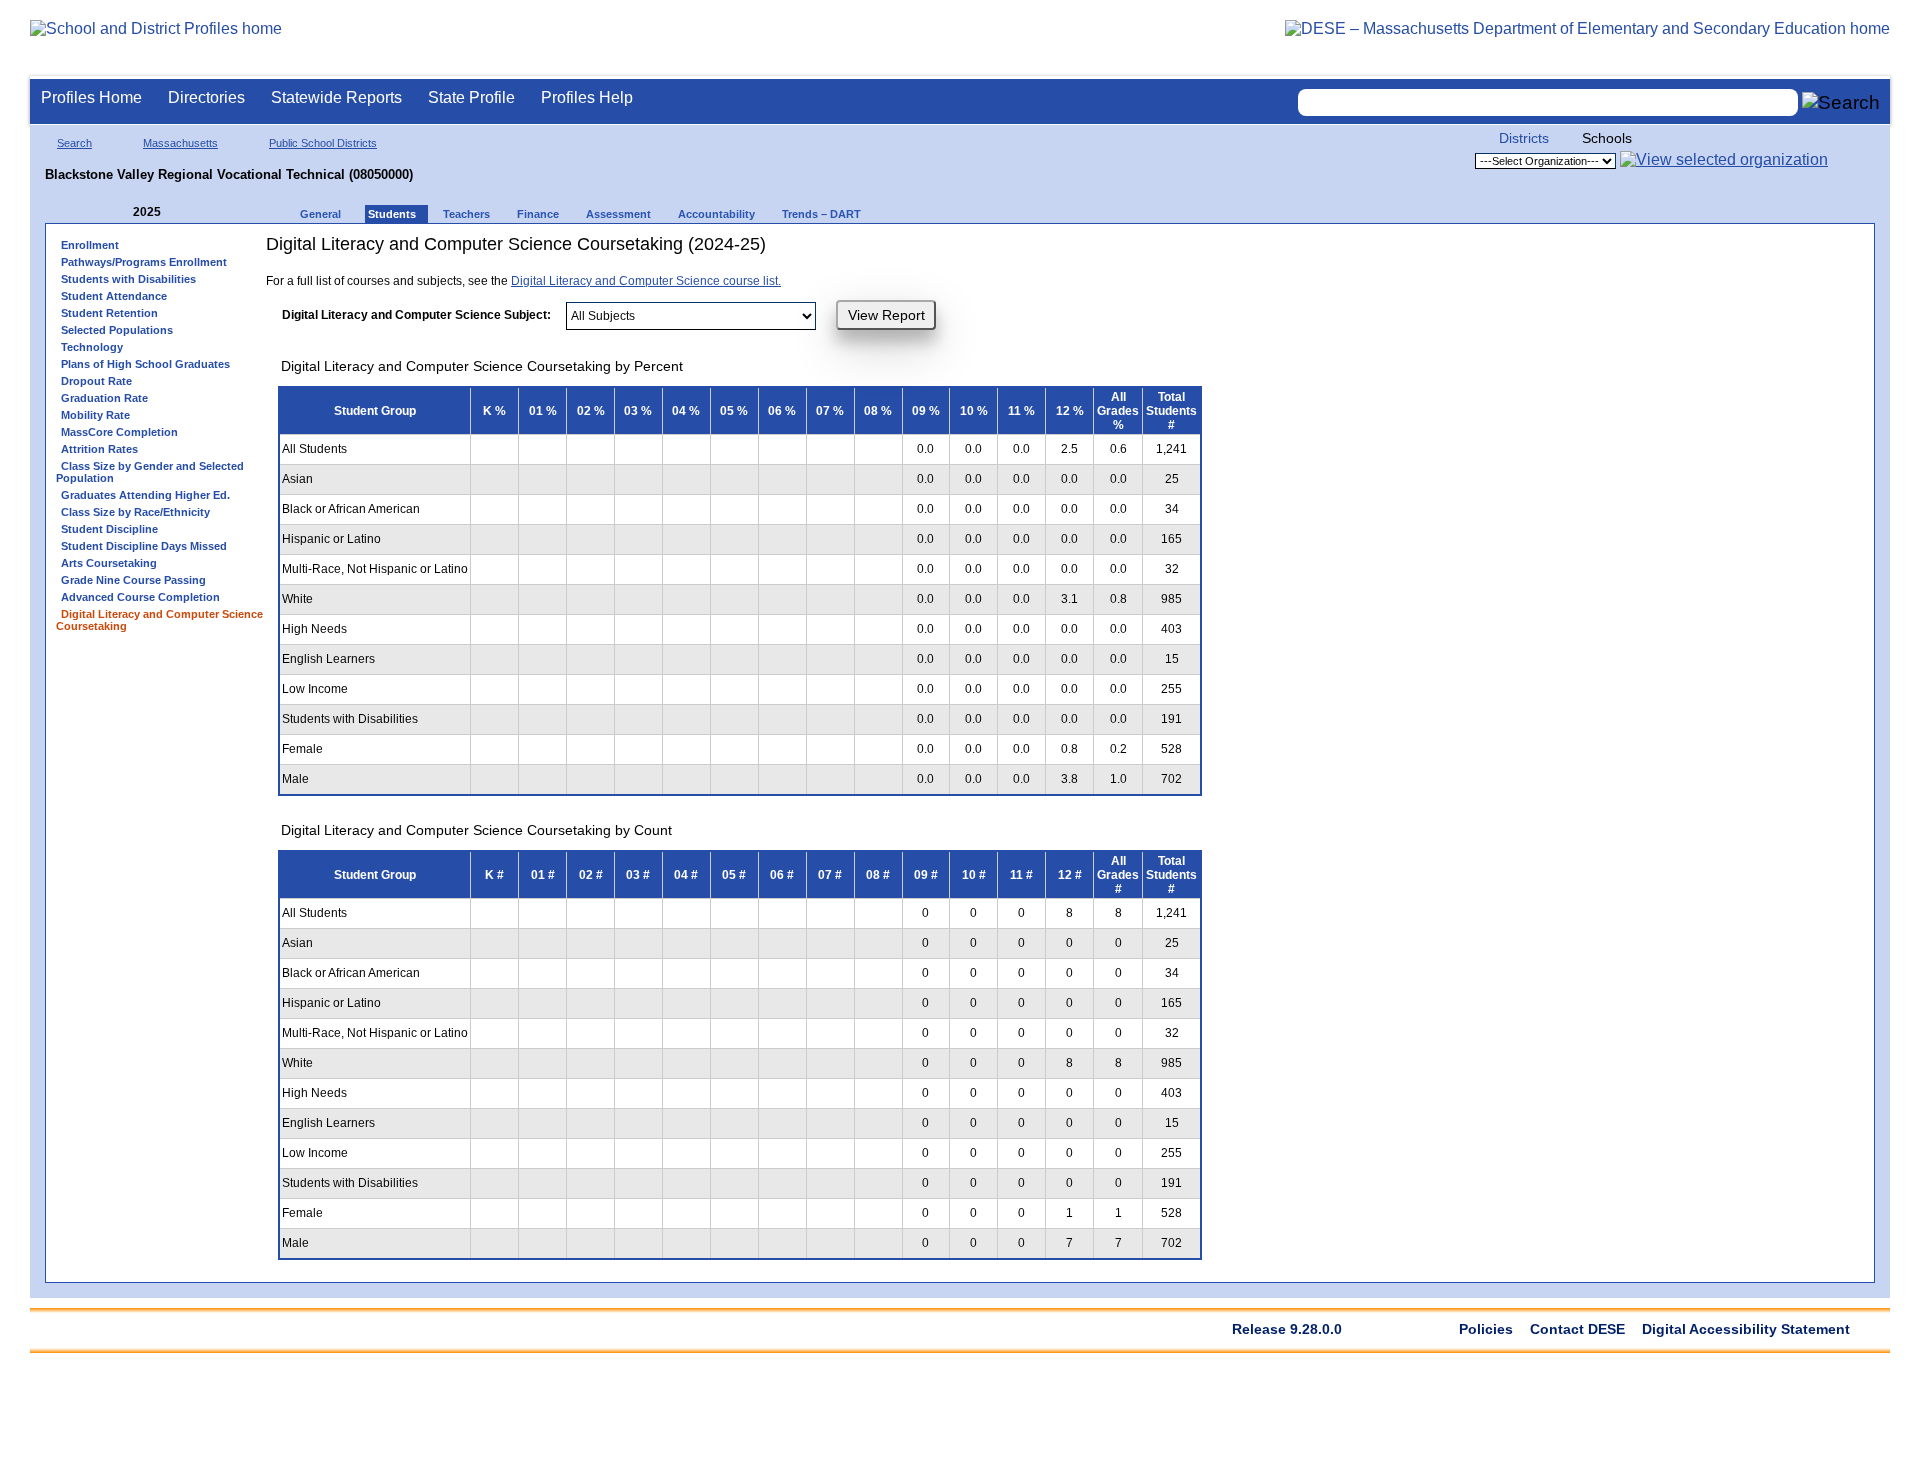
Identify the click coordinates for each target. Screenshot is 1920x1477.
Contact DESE (1577, 1329)
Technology (92, 347)
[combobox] (1548, 102)
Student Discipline (109, 529)
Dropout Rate (96, 381)
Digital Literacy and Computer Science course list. (646, 281)
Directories (206, 97)
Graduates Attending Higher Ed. (145, 495)
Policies (1486, 1329)
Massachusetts (180, 143)
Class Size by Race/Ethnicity (135, 512)
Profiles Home (91, 97)
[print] (980, 251)
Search (74, 143)
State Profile (471, 97)
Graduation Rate (104, 398)
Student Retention (109, 313)
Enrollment (90, 245)
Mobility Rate (95, 415)
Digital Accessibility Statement (1746, 1329)
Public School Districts (323, 143)
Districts (1524, 138)
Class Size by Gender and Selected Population (150, 472)
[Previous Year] (119, 212)
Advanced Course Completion (140, 597)
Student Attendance (114, 296)
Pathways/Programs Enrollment (144, 262)
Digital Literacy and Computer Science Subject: (416, 315)
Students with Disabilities (128, 279)
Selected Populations (117, 330)
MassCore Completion (119, 432)
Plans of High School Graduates (145, 364)
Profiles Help (587, 97)
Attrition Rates (99, 449)
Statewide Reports (336, 97)
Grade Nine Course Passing (133, 580)
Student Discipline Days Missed (144, 546)
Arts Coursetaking (109, 563)
